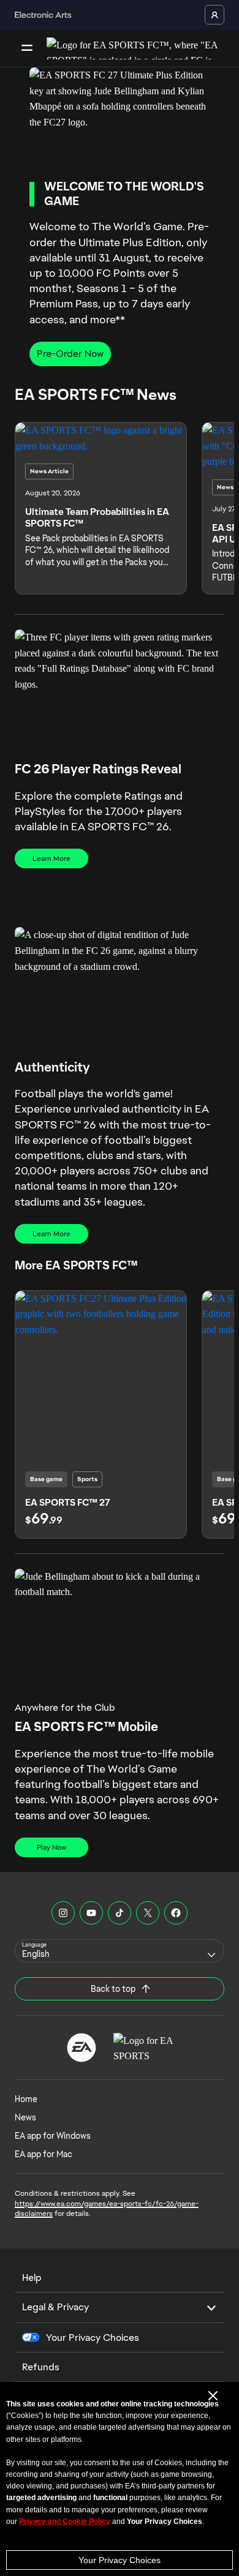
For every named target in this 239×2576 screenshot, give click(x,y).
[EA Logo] (82, 2048)
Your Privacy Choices (120, 2560)
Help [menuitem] (32, 2277)
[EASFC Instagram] (63, 1913)
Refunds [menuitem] (41, 2367)
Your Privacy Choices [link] (93, 2338)
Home (26, 2099)
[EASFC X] (148, 1913)
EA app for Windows (53, 2136)
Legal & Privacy (55, 2307)
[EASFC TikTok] (120, 1913)
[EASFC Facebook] (176, 1913)
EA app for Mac (44, 2154)
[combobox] (120, 1951)
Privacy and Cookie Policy (65, 2522)
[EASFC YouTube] (91, 1913)
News (25, 2117)
